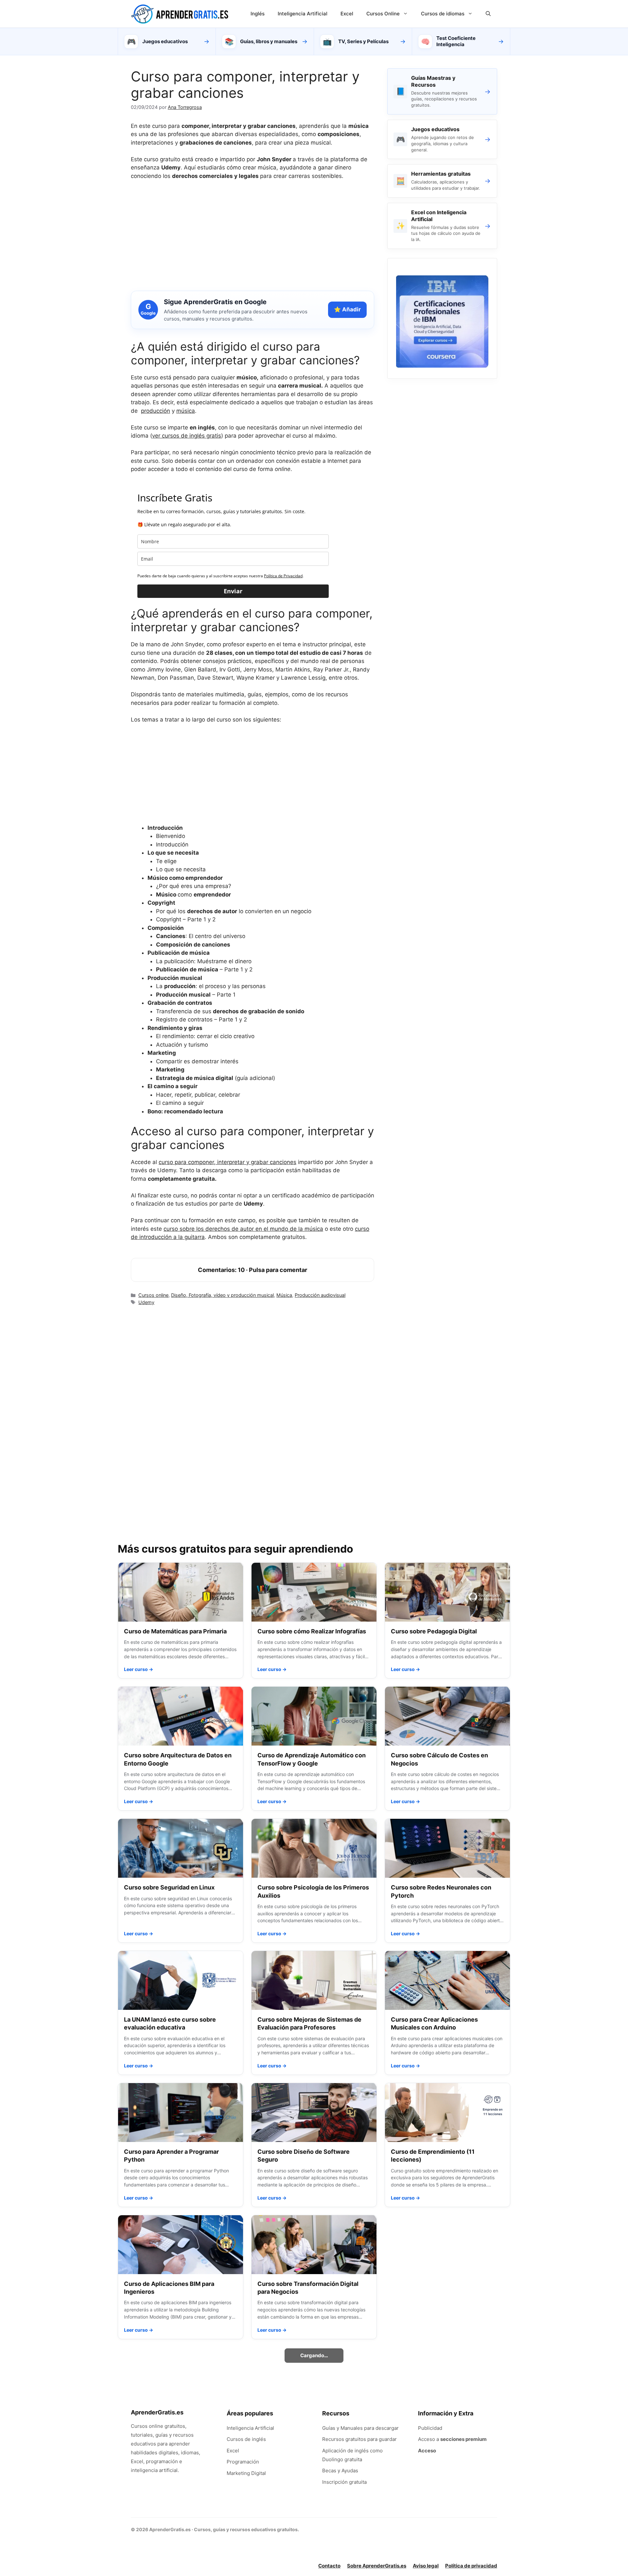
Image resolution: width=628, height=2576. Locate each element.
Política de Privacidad (283, 576)
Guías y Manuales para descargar (360, 2560)
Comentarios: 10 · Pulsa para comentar (253, 1270)
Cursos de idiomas (443, 14)
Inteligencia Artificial (303, 14)
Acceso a (452, 2571)
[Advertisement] (253, 235)
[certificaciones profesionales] (442, 366)
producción (156, 411)
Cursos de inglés (246, 2571)
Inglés (258, 14)
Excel (347, 14)
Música (284, 1295)
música (186, 411)
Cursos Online (383, 14)
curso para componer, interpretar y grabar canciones (227, 1162)
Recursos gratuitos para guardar (359, 2571)
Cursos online (153, 1295)
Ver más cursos (314, 2488)
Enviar (233, 591)
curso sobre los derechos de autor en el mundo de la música (243, 1229)
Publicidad (430, 2560)
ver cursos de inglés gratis (187, 436)
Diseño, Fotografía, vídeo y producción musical (222, 1295)
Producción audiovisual (320, 1295)
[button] (488, 14)
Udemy (146, 1302)
